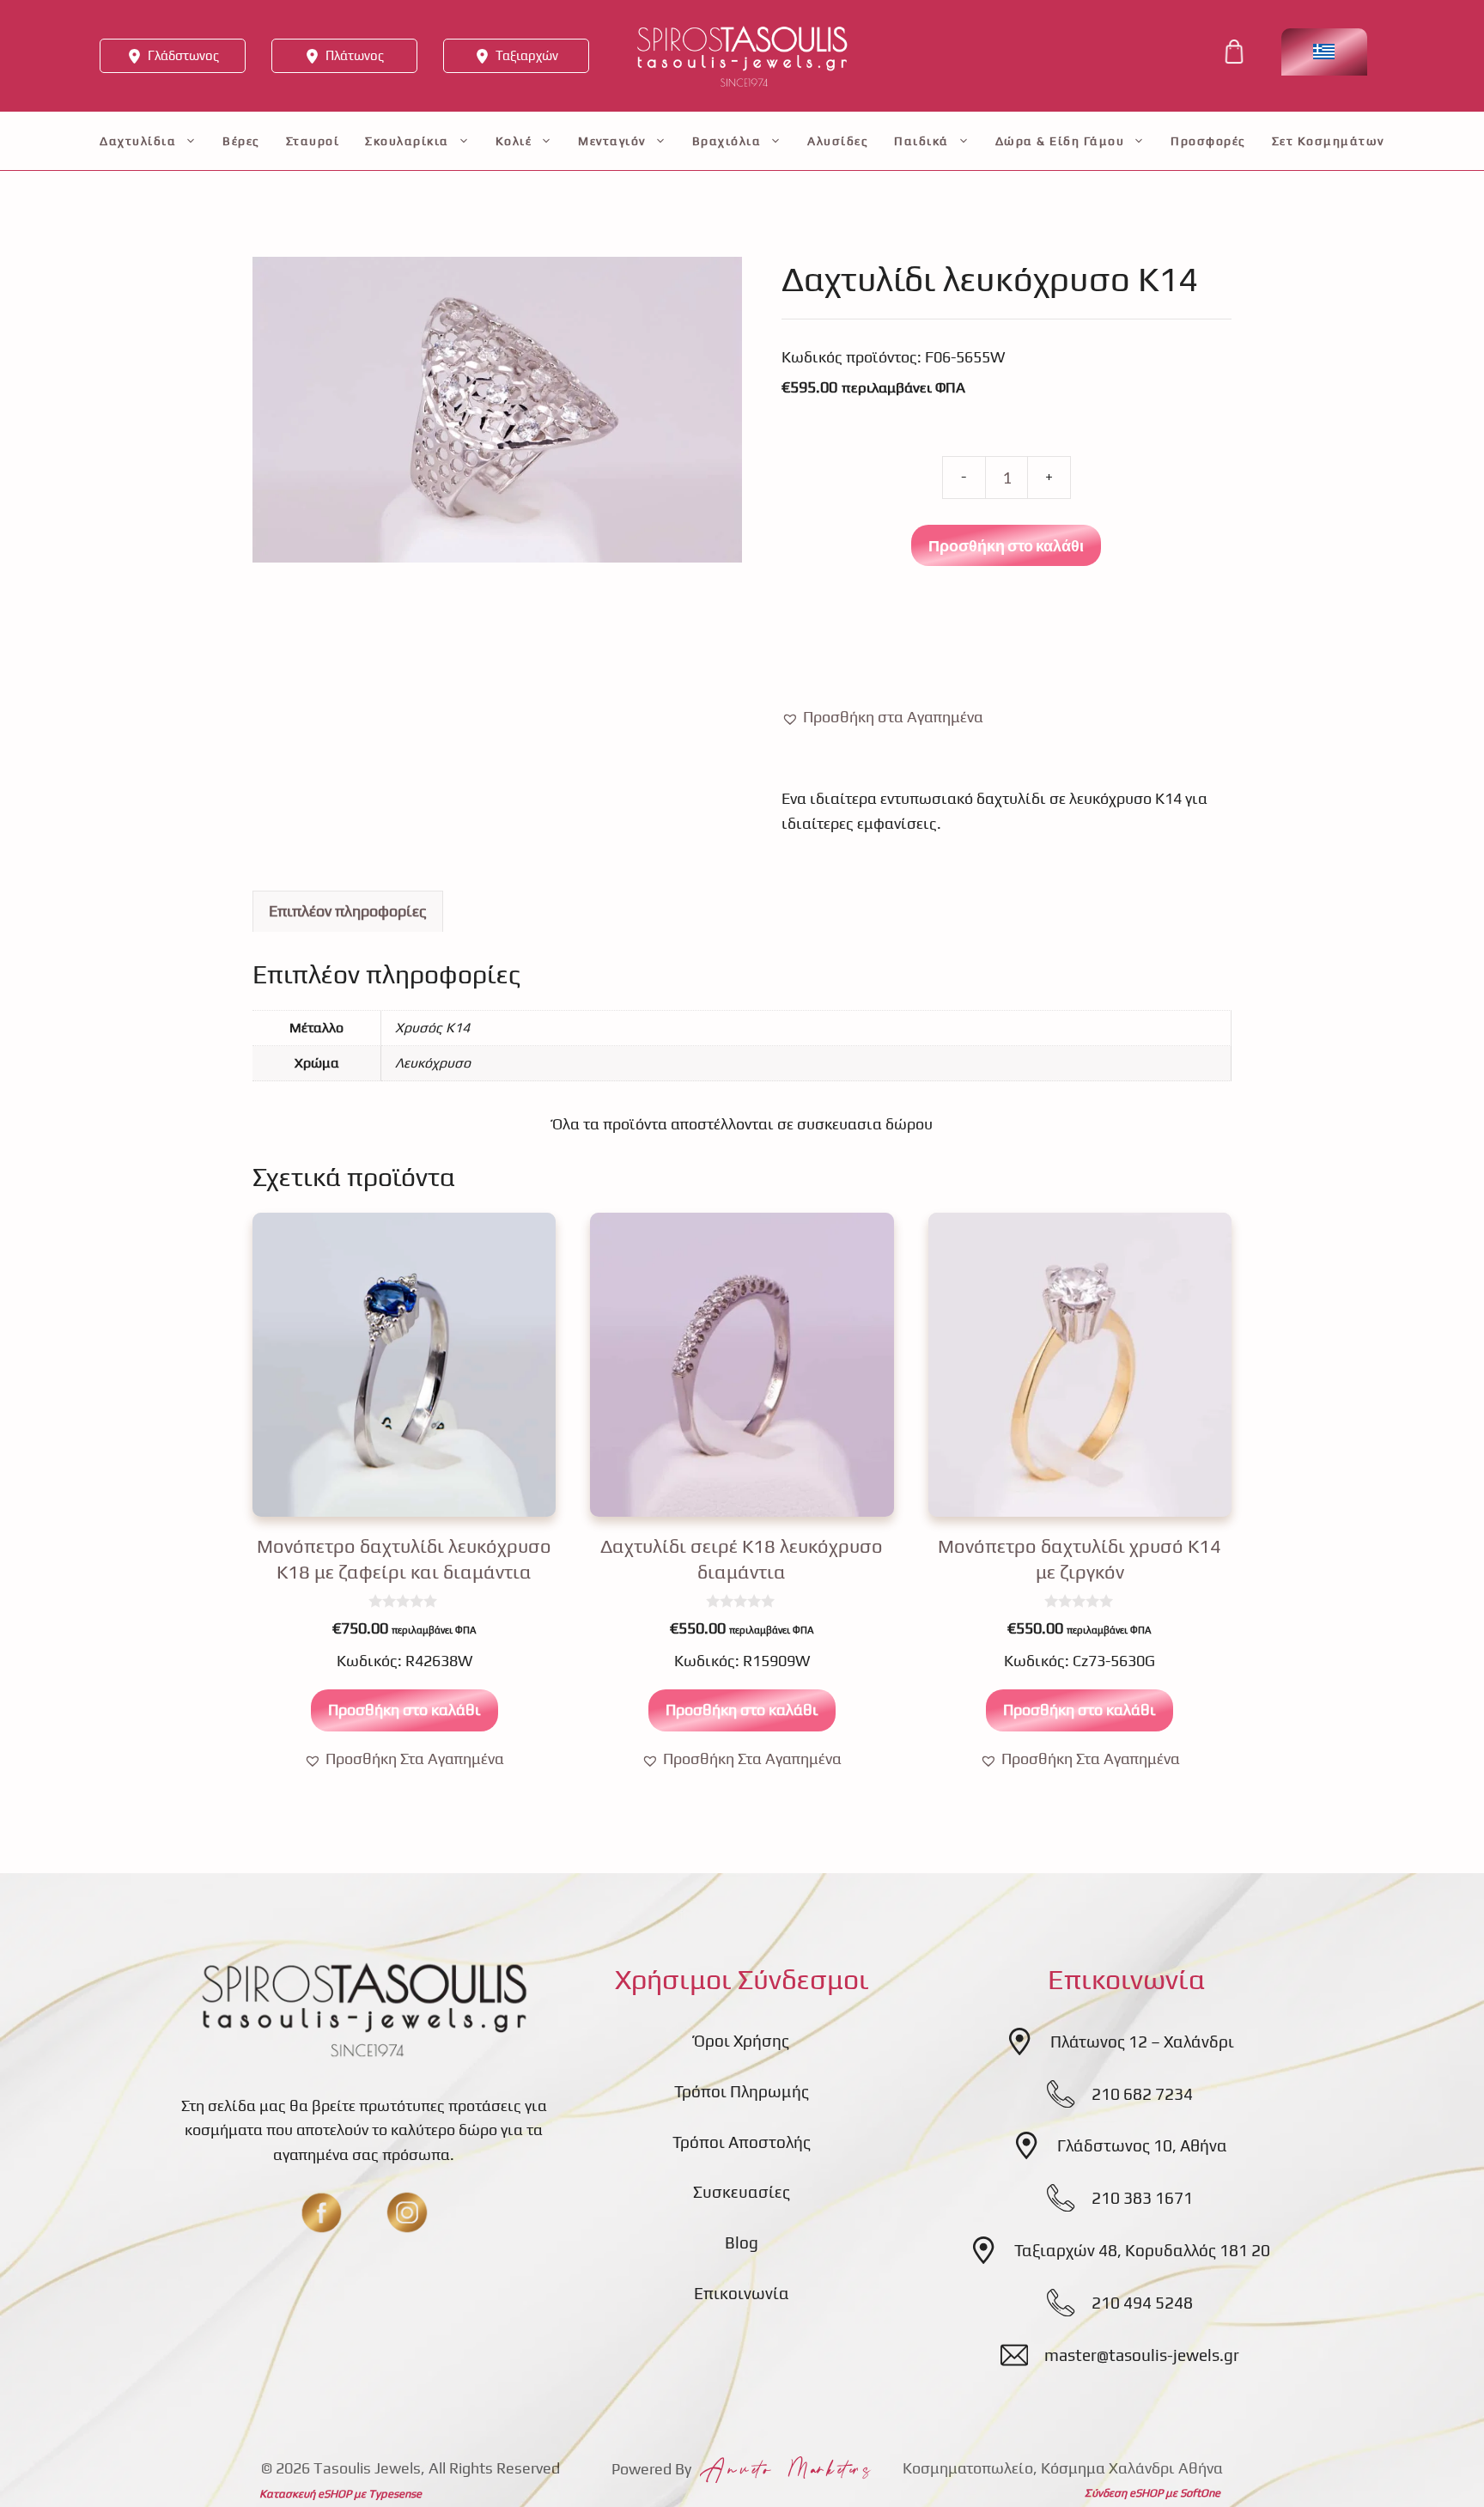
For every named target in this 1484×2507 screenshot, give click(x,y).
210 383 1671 (1142, 2198)
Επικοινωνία (742, 2293)
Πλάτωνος (355, 55)
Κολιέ (514, 141)
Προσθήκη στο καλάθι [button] (404, 1710)
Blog (742, 2242)
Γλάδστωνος (183, 55)
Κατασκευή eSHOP (305, 2494)
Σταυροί (313, 141)
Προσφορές (1208, 141)
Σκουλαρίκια (407, 141)
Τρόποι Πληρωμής (742, 2091)
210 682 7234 (1142, 2094)
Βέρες (241, 141)
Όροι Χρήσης (742, 2041)
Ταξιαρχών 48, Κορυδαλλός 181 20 (1142, 2250)
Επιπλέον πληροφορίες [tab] (348, 911)
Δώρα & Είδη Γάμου (1060, 141)
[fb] (321, 2212)
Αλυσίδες (838, 141)
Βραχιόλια (727, 141)
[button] (882, 718)
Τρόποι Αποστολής (742, 2142)
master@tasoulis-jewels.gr (1142, 2355)
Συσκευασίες (742, 2192)
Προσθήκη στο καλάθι (1006, 545)
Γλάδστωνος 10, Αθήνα (1142, 2145)
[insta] (407, 2212)
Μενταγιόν (612, 141)
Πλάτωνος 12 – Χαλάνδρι (1142, 2042)
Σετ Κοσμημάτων (1328, 141)
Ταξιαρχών (527, 55)
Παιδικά (921, 141)
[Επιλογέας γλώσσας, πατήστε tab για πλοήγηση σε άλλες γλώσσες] (1324, 52)
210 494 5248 (1142, 2303)
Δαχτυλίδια (138, 141)
